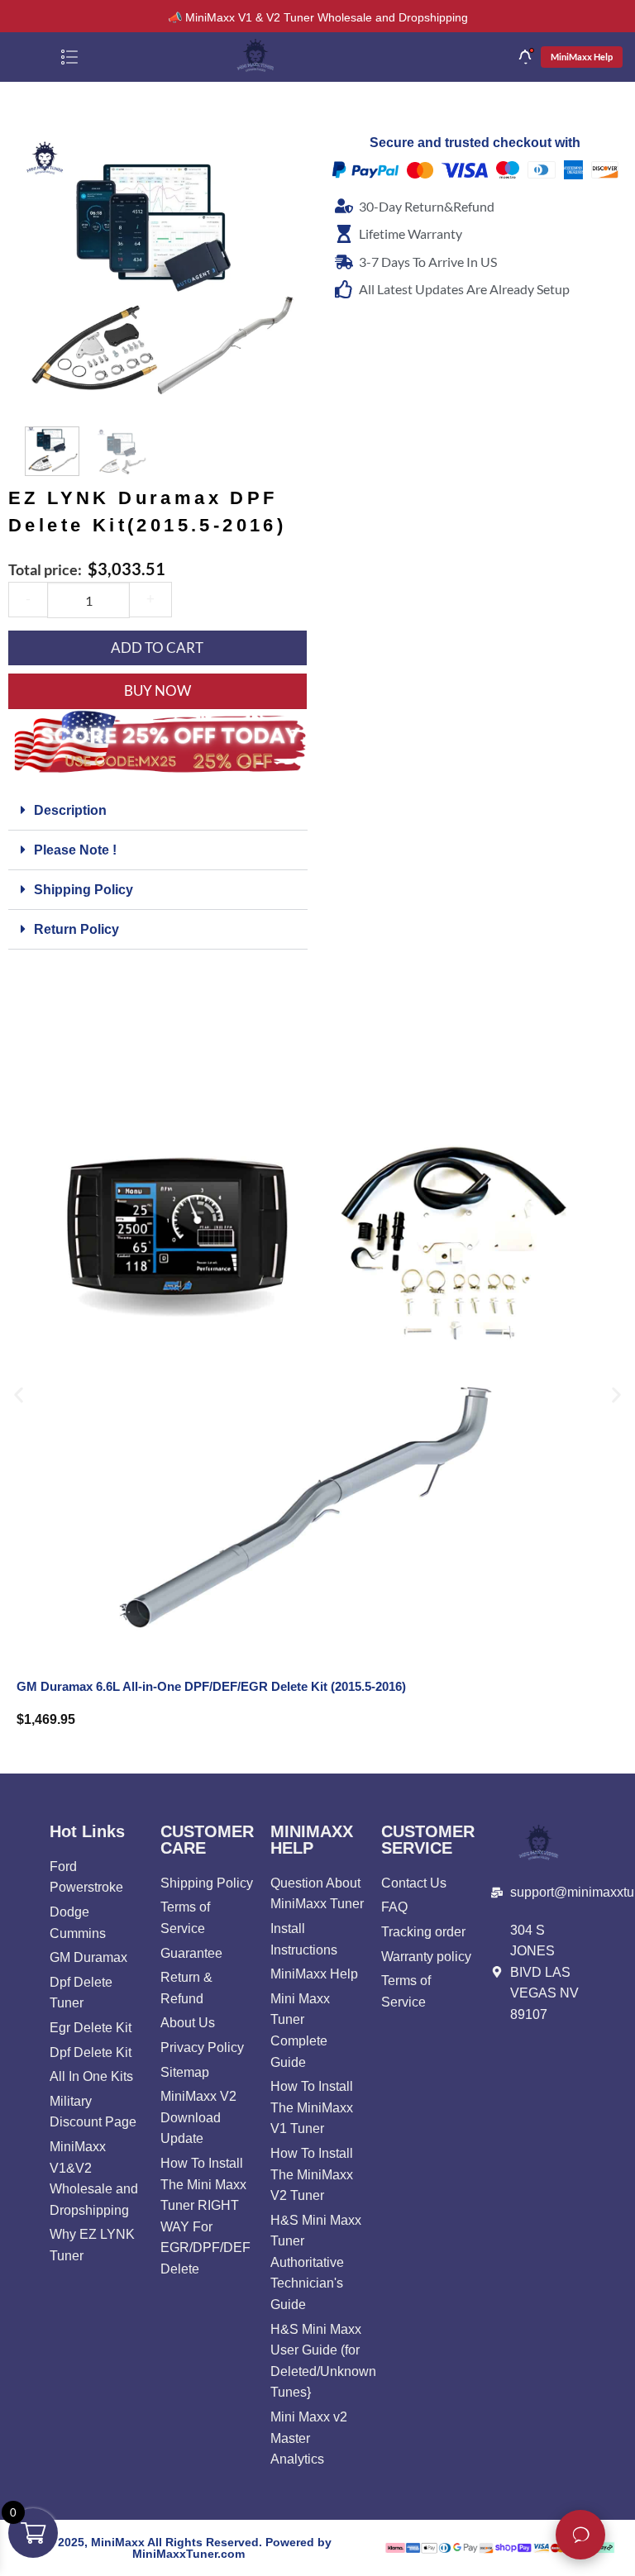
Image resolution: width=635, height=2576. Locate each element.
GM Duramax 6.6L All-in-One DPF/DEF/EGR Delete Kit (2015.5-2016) (211, 1686)
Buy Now (158, 690)
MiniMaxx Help (582, 57)
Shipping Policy (84, 890)
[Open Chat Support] (580, 2535)
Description (70, 810)
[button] (38, 394)
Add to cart (157, 648)
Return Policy (76, 929)
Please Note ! (75, 850)
